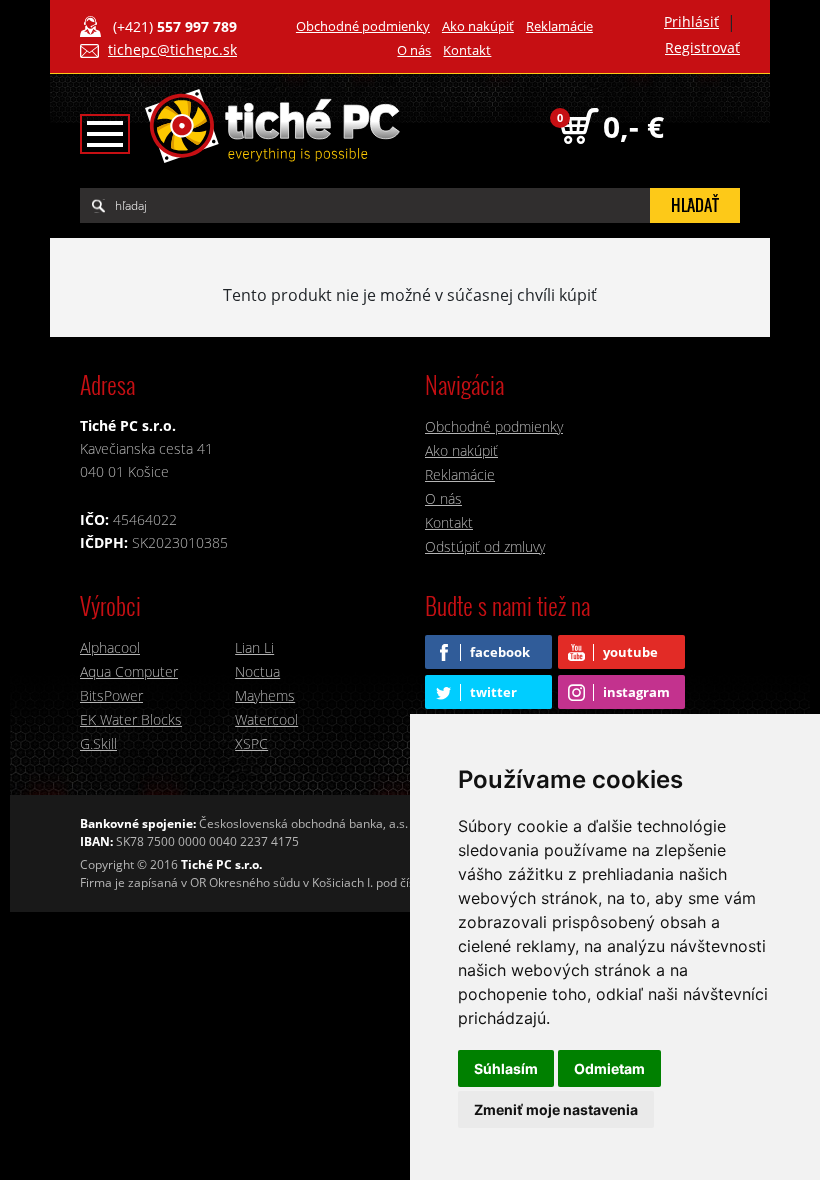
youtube (630, 652)
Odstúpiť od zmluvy (485, 546)
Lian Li (254, 647)
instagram (636, 692)
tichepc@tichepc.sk (172, 49)
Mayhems (265, 695)
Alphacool (110, 647)
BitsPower (111, 695)
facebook (500, 652)
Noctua (257, 671)
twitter (493, 692)
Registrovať (702, 47)
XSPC (251, 743)
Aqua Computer (129, 671)
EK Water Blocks (131, 719)
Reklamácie (559, 26)
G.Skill (98, 743)
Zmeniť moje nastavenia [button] (556, 1109)
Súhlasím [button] (506, 1068)
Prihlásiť (691, 21)
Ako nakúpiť (478, 26)
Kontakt (467, 50)
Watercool (266, 719)
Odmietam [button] (609, 1068)
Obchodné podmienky (363, 26)
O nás (414, 50)
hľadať (695, 205)
